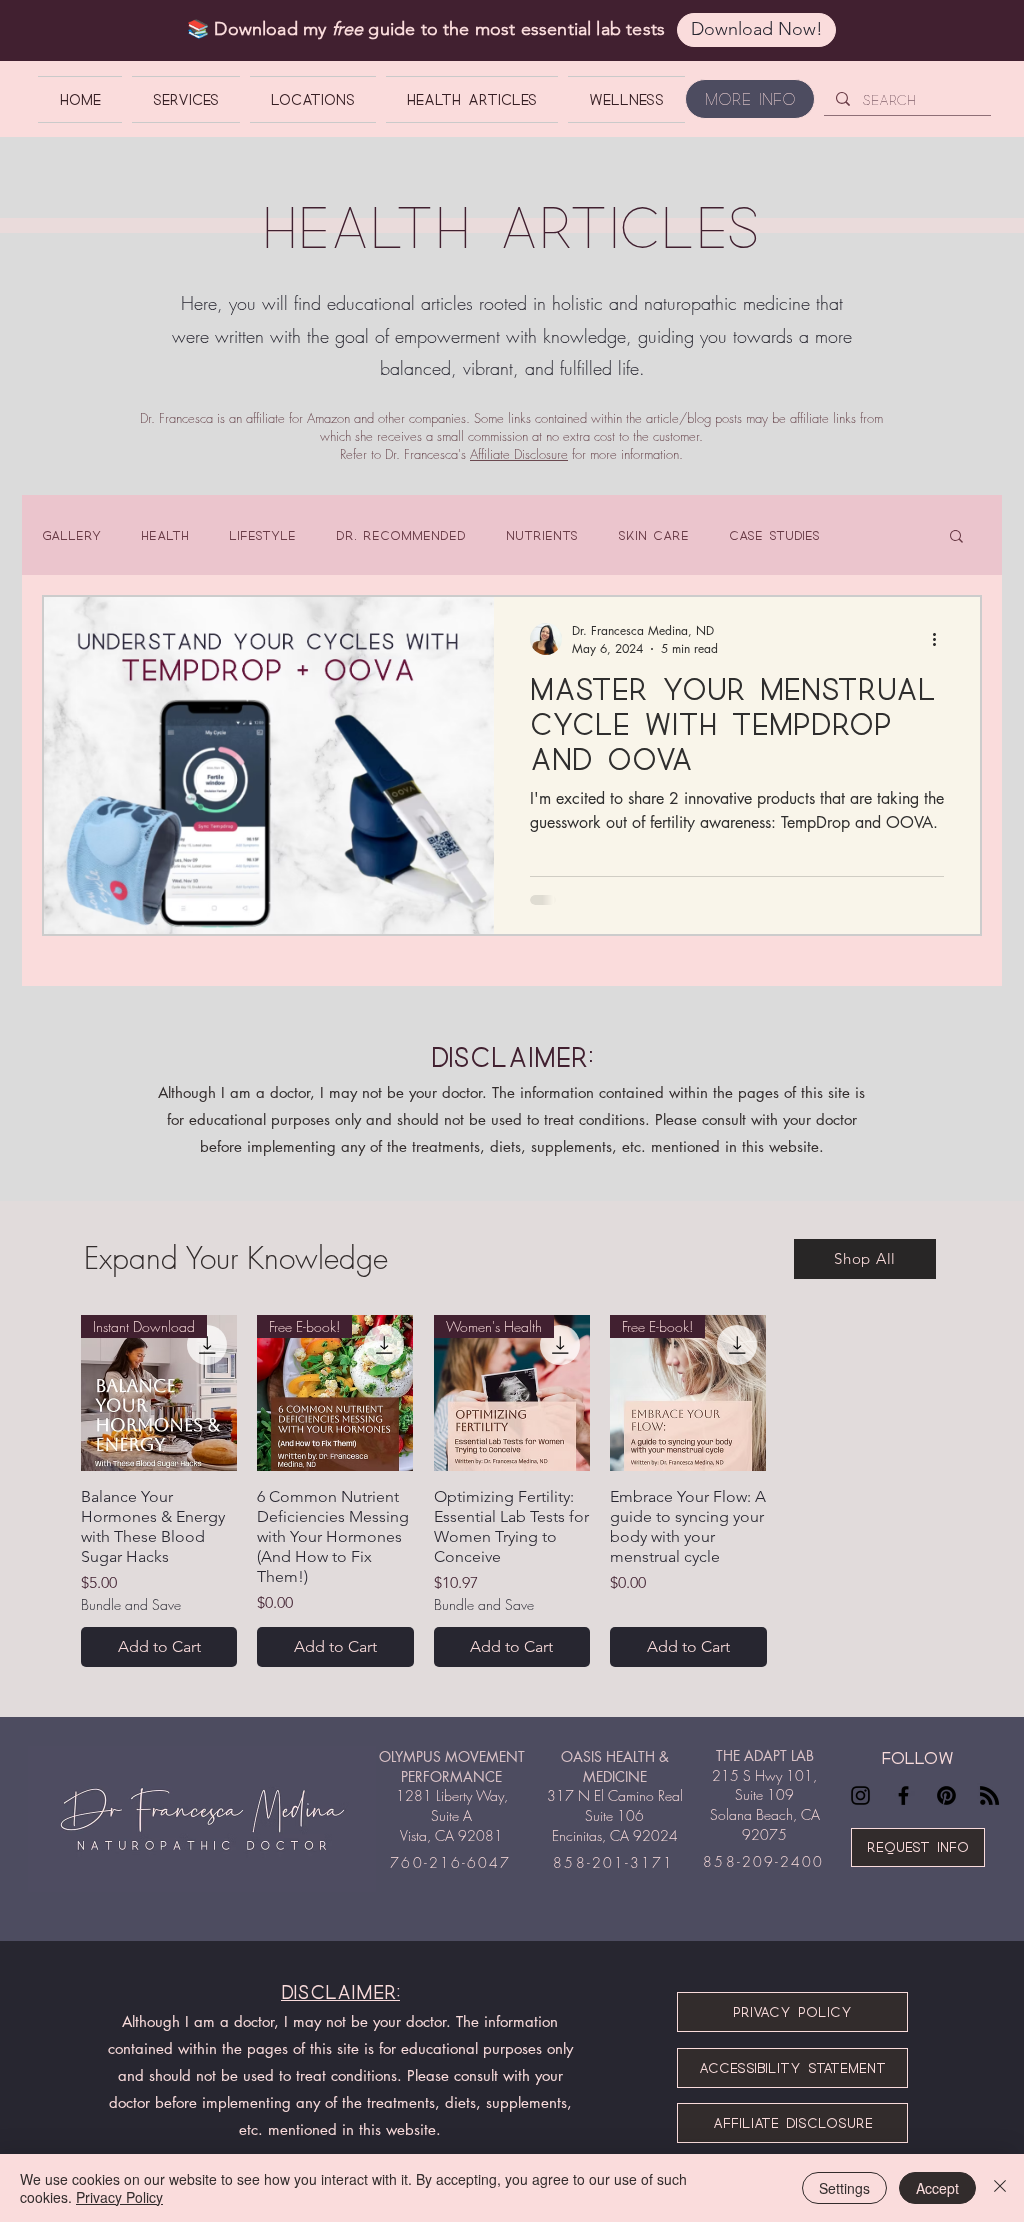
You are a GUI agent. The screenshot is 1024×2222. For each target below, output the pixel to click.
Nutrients (542, 535)
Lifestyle (262, 535)
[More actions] (941, 639)
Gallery (71, 535)
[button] (956, 537)
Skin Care (653, 535)
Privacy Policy (119, 2197)
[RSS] (989, 1795)
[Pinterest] (946, 1795)
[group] (512, 1491)
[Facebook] (903, 1795)
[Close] (1000, 2188)
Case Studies (774, 535)
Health (165, 535)
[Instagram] (860, 1795)
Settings (844, 2188)
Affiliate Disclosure (519, 454)
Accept (937, 2188)
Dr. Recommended (401, 535)
